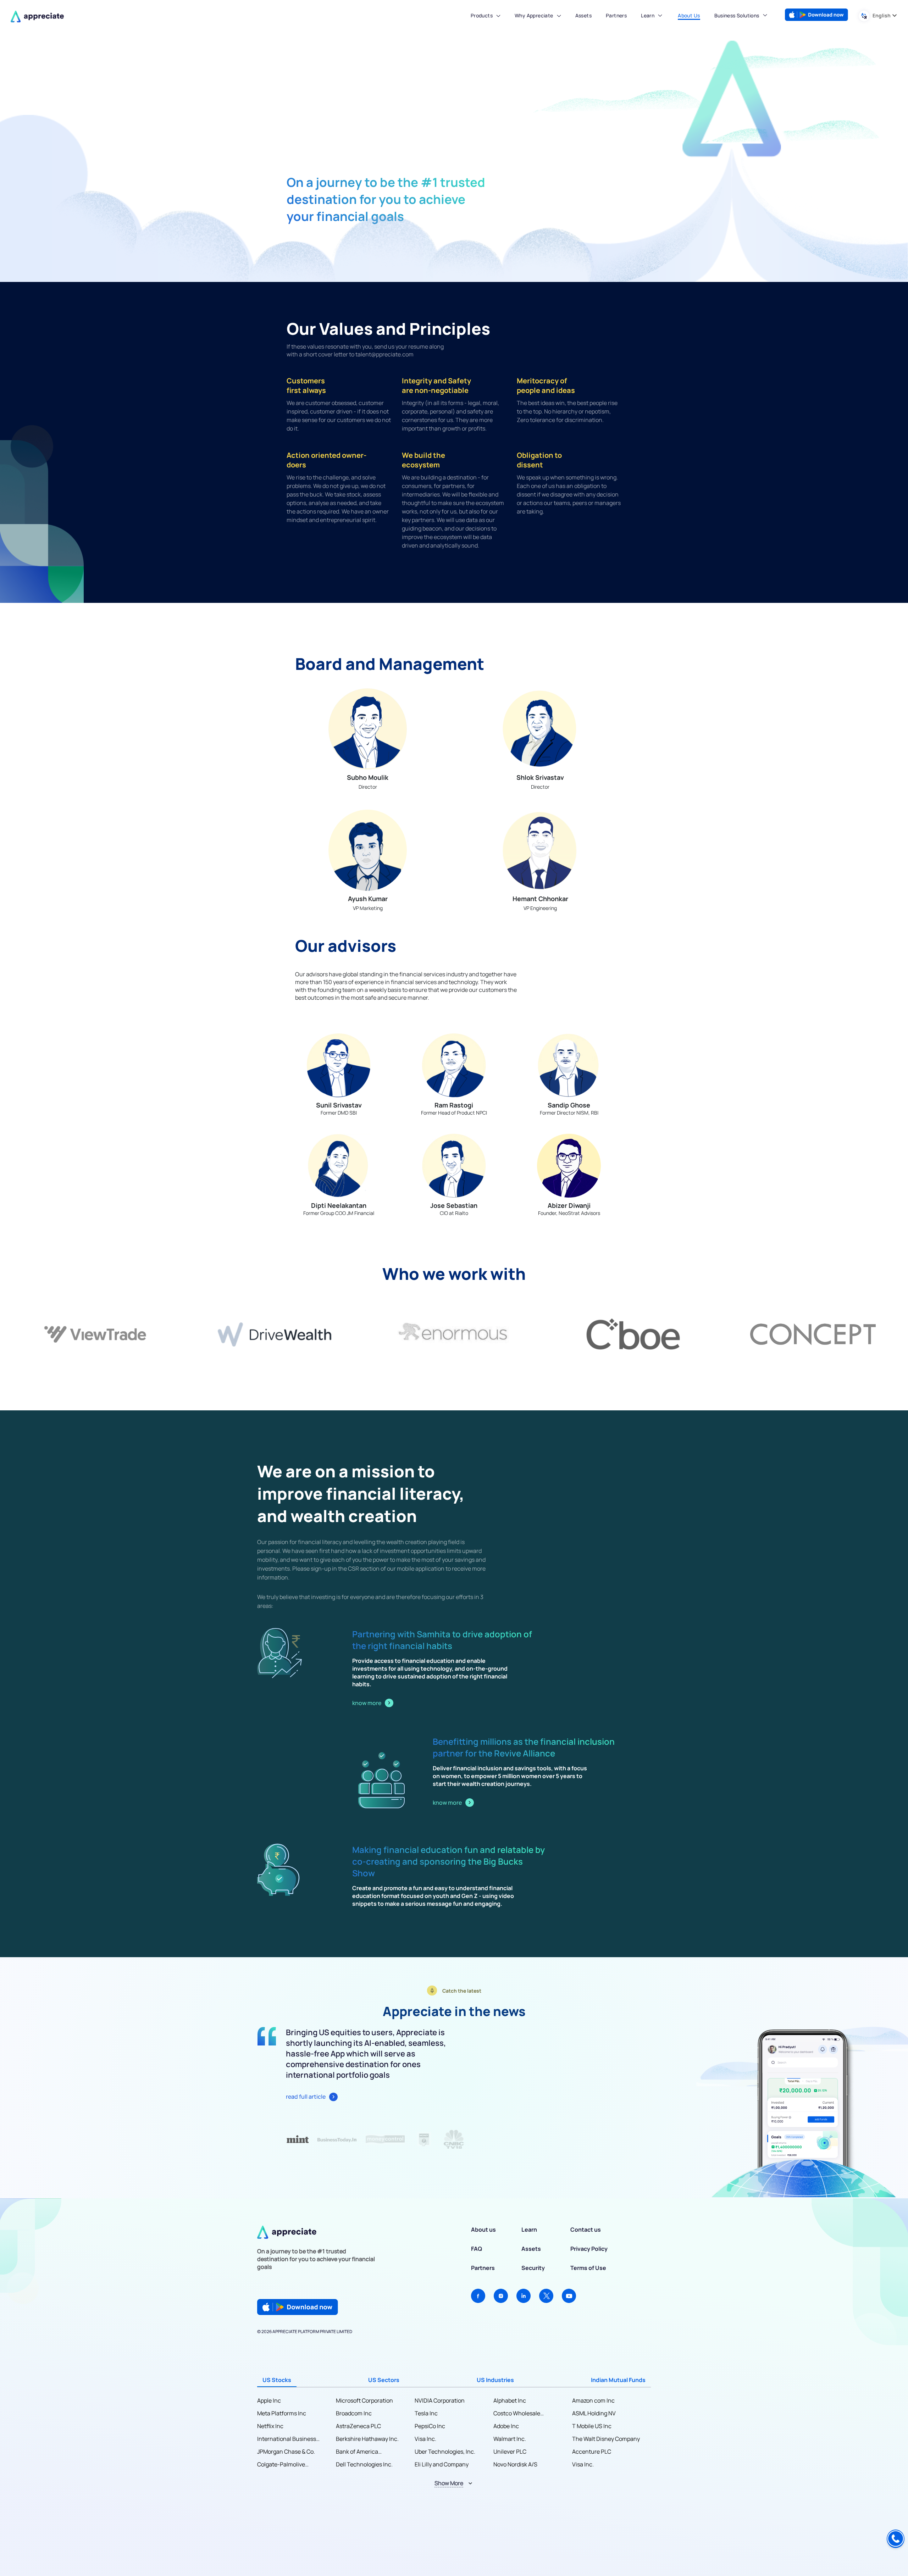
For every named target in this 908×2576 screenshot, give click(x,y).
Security (533, 2268)
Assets (531, 2249)
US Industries (495, 2380)
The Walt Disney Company (606, 2439)
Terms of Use (588, 2268)
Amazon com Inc (593, 2400)
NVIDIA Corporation (440, 2400)
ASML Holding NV (594, 2413)
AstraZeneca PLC (358, 2426)
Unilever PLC (510, 2452)
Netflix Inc (270, 2426)
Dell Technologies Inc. (364, 2464)
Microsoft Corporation (364, 2400)
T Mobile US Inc (592, 2426)
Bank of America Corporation (357, 2452)
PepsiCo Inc (430, 2426)
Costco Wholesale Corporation (517, 2413)
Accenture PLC (592, 2452)
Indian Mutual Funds (618, 2380)
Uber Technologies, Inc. (445, 2452)
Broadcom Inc (354, 2413)
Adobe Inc (506, 2426)
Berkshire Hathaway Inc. (367, 2439)
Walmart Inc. (510, 2439)
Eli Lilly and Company (442, 2464)
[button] (486, 17)
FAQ (477, 2249)
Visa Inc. (425, 2439)
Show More (449, 2483)
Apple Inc (269, 2400)
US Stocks (277, 2380)
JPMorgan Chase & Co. (286, 2452)
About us (483, 2230)
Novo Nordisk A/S (515, 2464)
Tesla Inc (426, 2413)
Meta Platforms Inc (282, 2413)
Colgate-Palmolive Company (281, 2464)
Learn (648, 15)
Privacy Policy (589, 2249)
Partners (483, 2268)
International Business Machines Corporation (287, 2439)
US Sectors (384, 2380)
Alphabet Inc (510, 2400)
